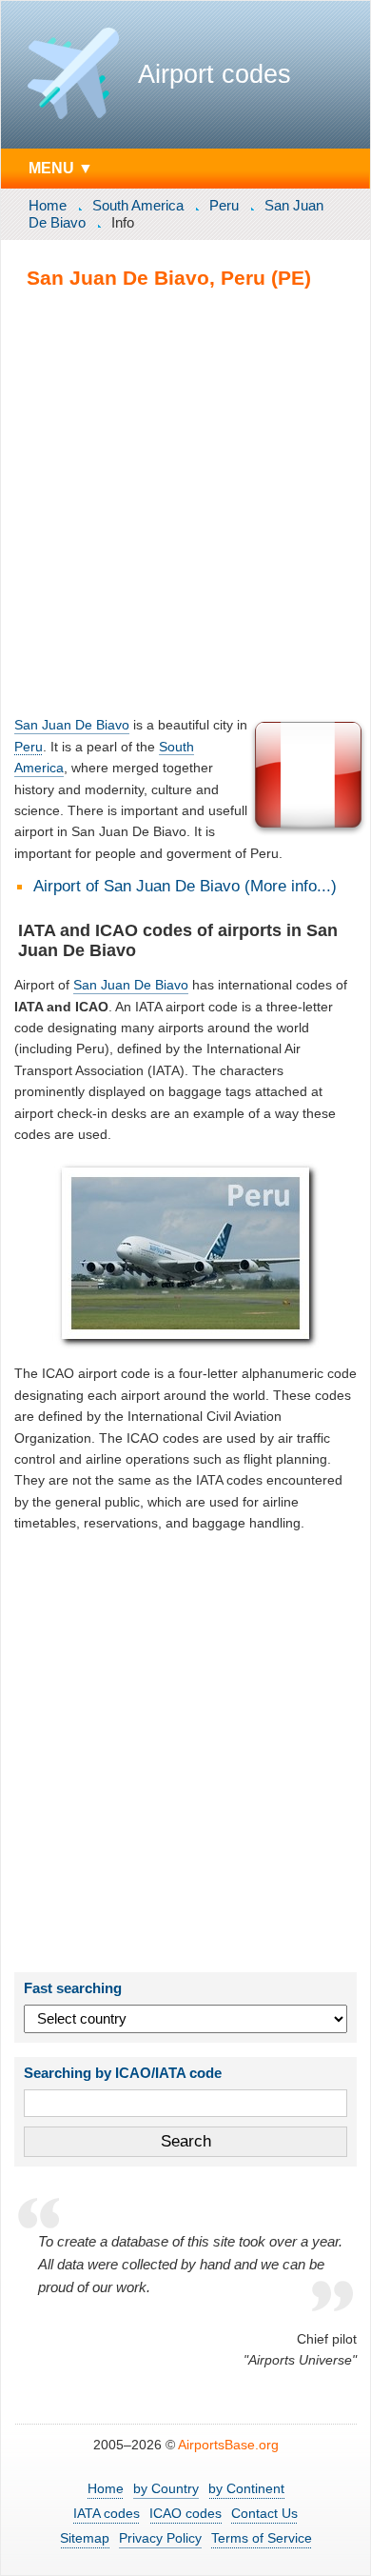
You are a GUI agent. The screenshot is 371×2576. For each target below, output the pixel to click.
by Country (166, 2488)
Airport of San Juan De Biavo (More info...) (185, 886)
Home (48, 205)
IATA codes (107, 2513)
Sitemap (85, 2538)
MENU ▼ (61, 168)
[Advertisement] (185, 502)
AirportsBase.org (228, 2445)
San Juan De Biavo (72, 725)
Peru (224, 205)
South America (138, 205)
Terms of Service (262, 2538)
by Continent (246, 2488)
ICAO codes (185, 2513)
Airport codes (215, 74)
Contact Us (264, 2513)
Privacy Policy (160, 2538)
